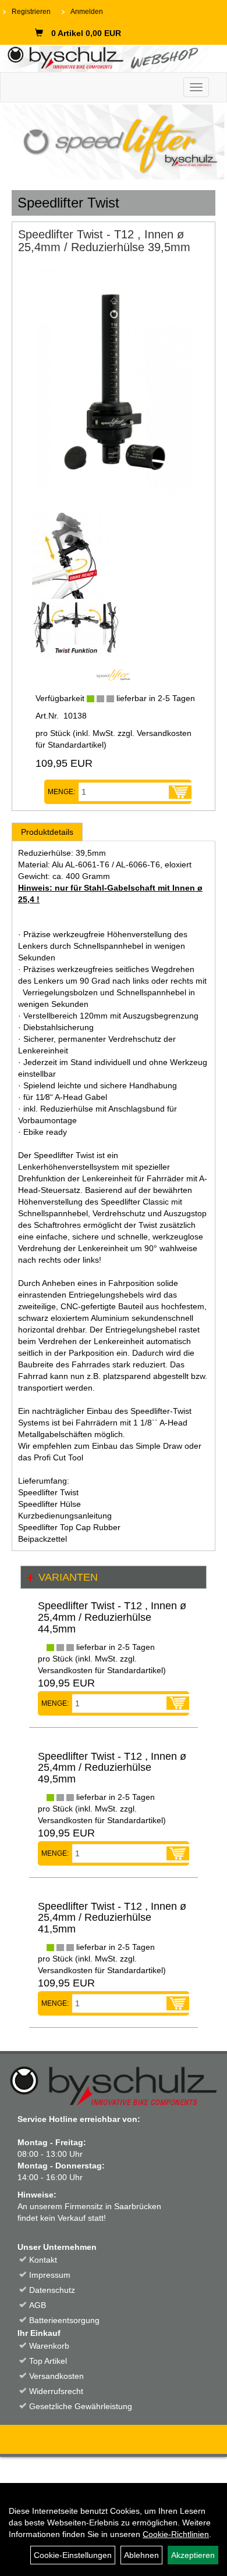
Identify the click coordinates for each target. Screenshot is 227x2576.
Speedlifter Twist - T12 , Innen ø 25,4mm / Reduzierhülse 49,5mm (112, 1768)
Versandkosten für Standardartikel (100, 1670)
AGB (38, 2305)
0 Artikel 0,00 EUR (86, 33)
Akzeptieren (193, 2555)
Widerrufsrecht (56, 2391)
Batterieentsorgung (64, 2320)
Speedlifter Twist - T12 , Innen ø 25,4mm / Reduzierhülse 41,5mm (112, 1918)
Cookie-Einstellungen (73, 2555)
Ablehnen (141, 2555)
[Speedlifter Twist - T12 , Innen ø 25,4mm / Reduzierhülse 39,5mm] (114, 384)
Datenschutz (52, 2290)
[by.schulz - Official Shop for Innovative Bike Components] (109, 57)
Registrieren (31, 12)
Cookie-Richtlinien (176, 2534)
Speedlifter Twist (68, 203)
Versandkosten (56, 2376)
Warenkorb (49, 2346)
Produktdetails (47, 832)
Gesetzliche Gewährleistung (81, 2406)
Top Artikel (48, 2361)
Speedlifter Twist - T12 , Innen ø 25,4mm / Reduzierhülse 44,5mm (112, 1617)
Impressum (50, 2275)
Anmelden (87, 12)
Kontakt (43, 2260)
